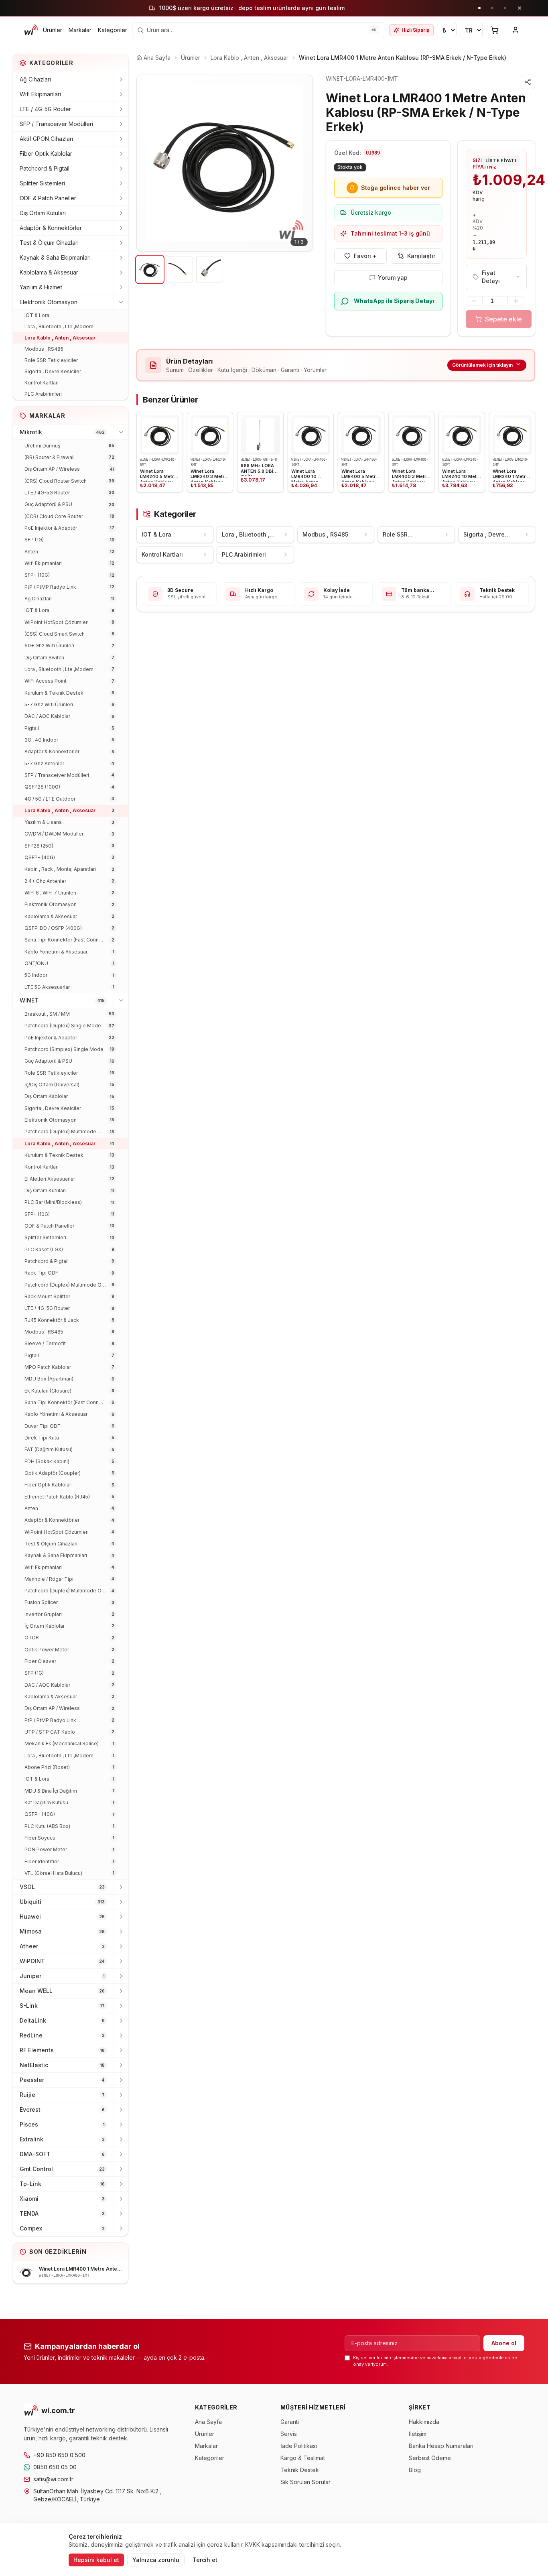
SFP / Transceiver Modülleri (56, 124)
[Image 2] (180, 269)
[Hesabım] (516, 30)
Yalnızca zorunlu (156, 2560)
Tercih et (205, 2560)
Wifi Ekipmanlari (40, 94)
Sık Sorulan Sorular (305, 2482)
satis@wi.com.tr (53, 2479)
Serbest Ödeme (430, 2458)
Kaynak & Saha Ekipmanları (55, 257)
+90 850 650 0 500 (59, 2455)
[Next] (300, 163)
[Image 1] (150, 269)
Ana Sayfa (208, 2422)
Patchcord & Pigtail (45, 168)
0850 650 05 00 (55, 2467)
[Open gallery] (225, 163)
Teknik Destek (300, 2470)
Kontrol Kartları (42, 383)
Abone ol (504, 2343)
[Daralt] (121, 302)
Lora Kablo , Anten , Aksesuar (60, 338)
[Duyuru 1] (479, 8)
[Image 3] (210, 269)
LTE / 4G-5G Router (45, 109)
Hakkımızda (424, 2422)
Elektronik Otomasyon (49, 302)
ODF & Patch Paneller (48, 198)
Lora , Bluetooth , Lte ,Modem (59, 326)
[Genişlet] (121, 79)
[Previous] (149, 163)
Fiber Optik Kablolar (46, 154)
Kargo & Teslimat (303, 2458)
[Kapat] (520, 8)
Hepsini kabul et (96, 2560)
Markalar (80, 30)
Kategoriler (113, 30)
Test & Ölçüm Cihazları (49, 243)
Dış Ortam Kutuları (43, 213)
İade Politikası (299, 2446)
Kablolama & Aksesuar (49, 272)
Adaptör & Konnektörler (51, 228)
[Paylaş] (528, 82)
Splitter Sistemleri (42, 183)
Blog (415, 2470)
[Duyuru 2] (492, 8)
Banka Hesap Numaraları (441, 2446)
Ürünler (53, 30)
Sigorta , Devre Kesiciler (53, 371)
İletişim (418, 2434)
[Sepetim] (495, 30)
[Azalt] (474, 301)
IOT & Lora (37, 315)
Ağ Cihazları (35, 79)
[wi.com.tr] (31, 30)
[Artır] (516, 301)
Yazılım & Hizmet (41, 287)
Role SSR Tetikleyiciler (51, 360)
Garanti (290, 2422)
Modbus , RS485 (44, 349)
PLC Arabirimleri (43, 394)
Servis (289, 2434)
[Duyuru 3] (505, 8)
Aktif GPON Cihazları (46, 139)
